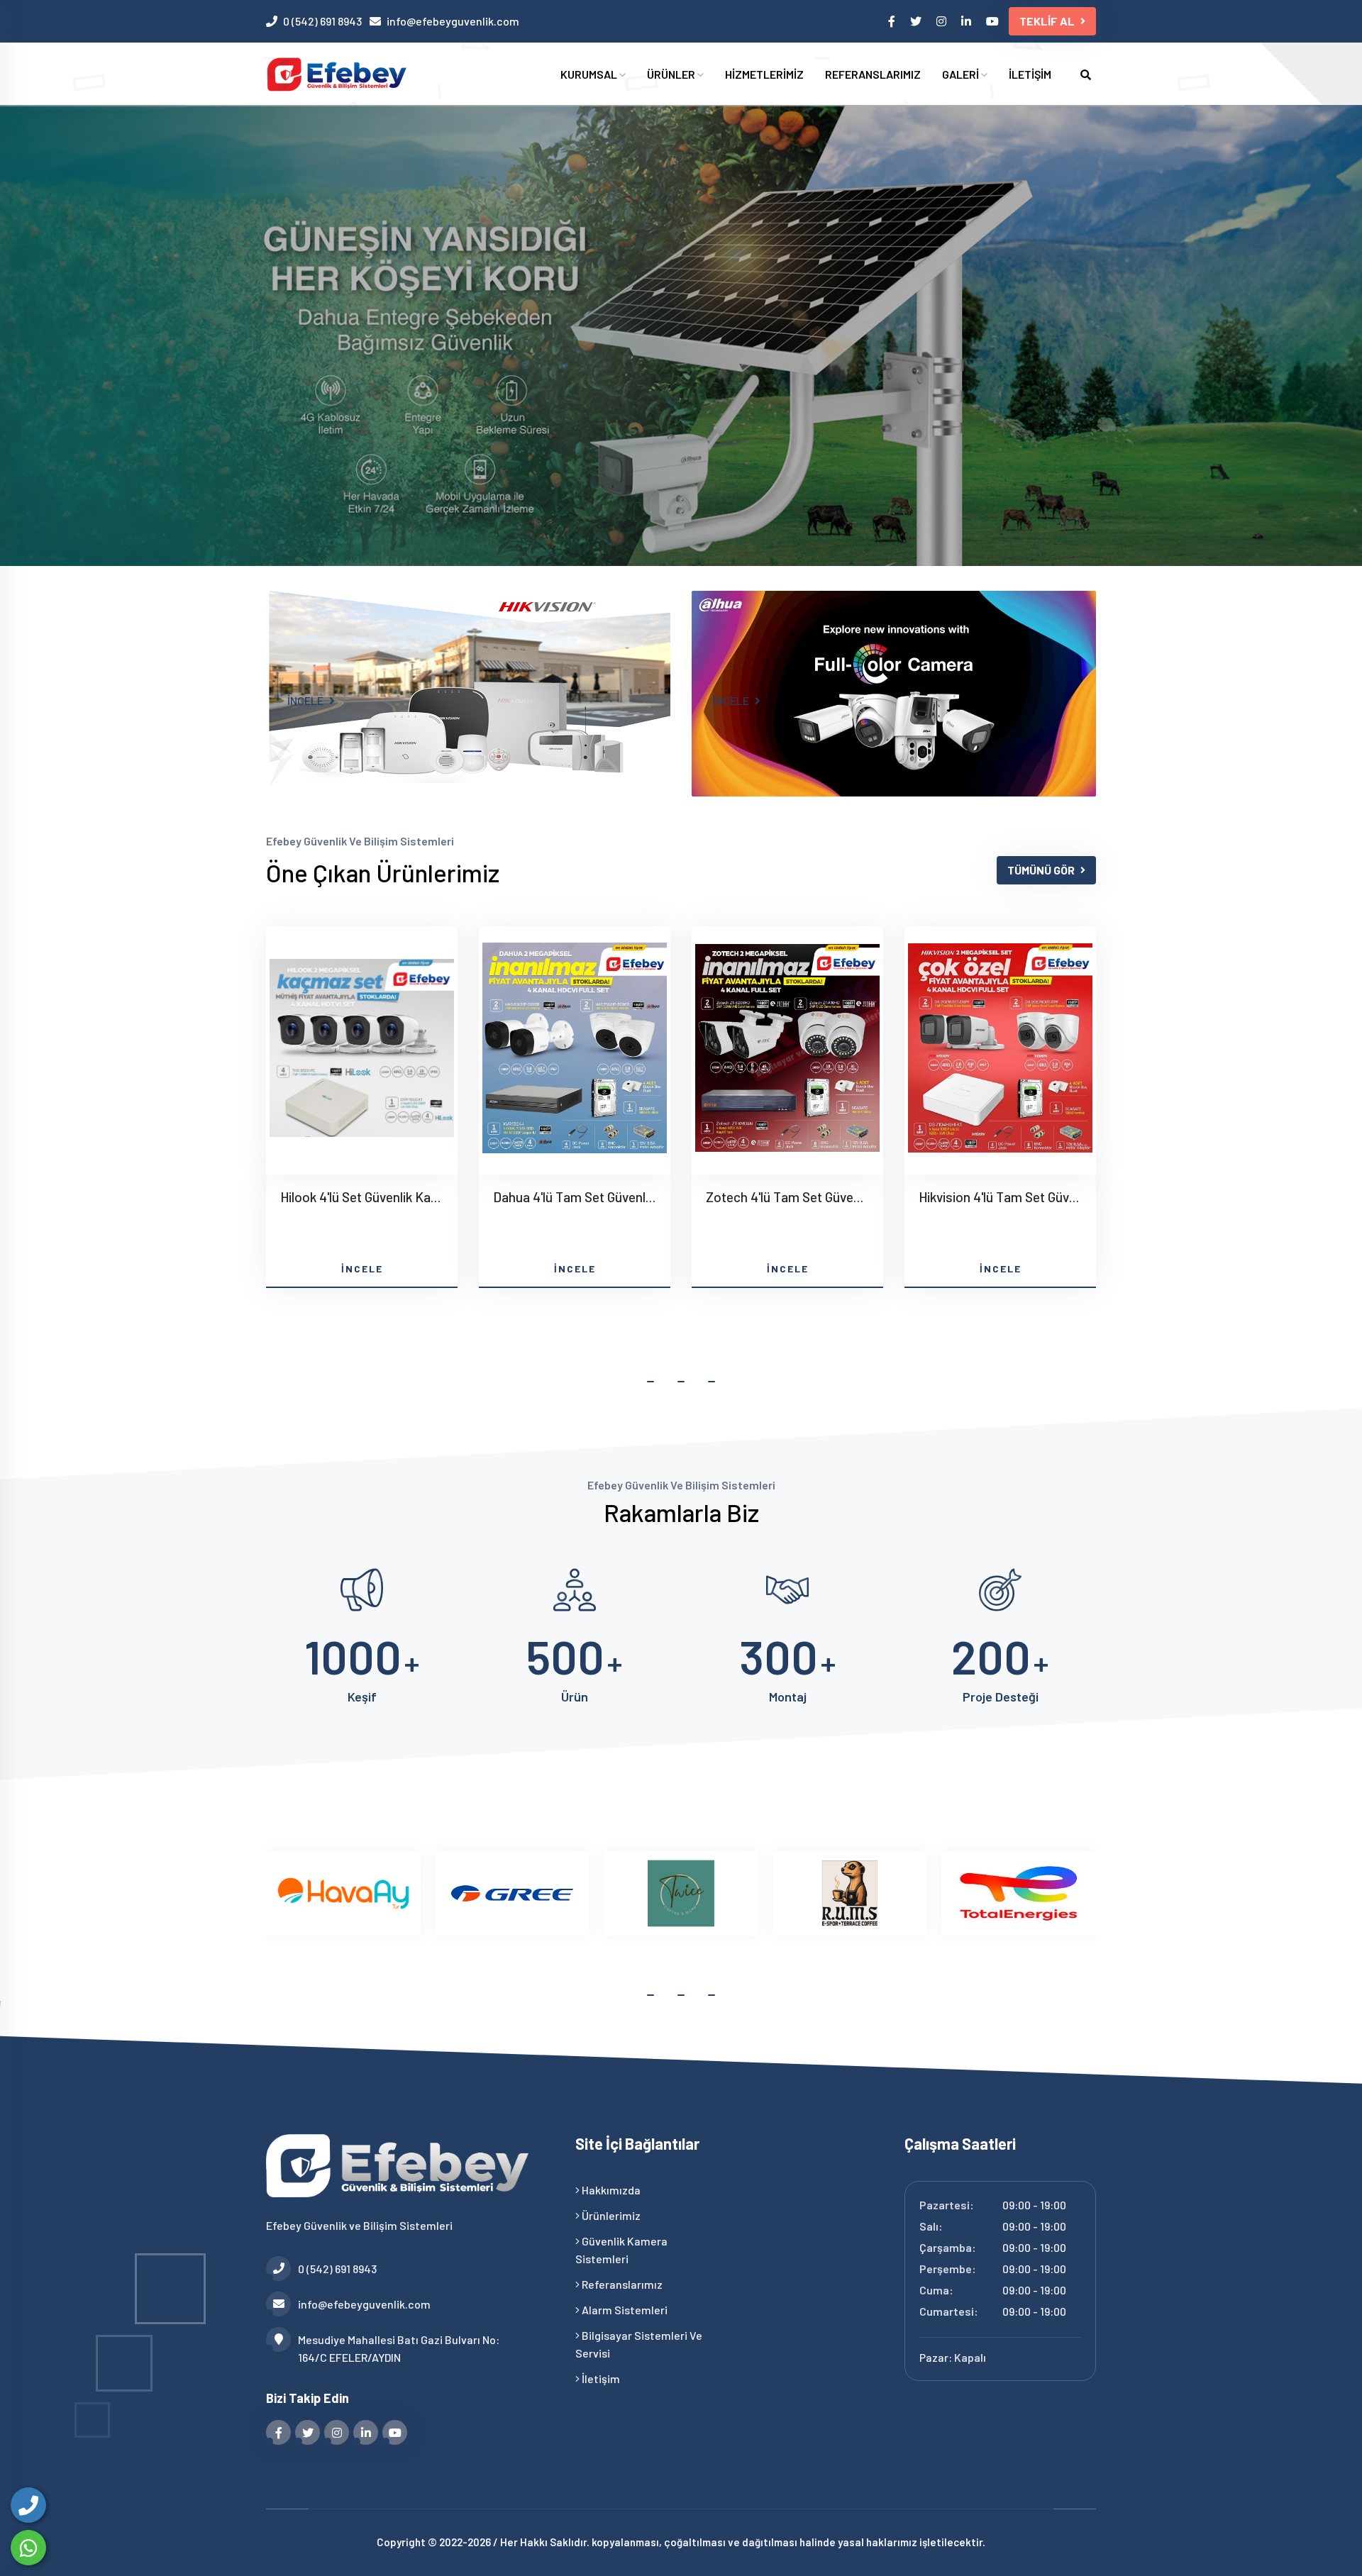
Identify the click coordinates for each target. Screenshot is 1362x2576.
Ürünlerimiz (610, 2215)
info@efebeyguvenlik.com (453, 21)
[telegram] (917, 21)
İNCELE (306, 700)
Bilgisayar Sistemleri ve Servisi (639, 2344)
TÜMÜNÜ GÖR (1041, 870)
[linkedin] (967, 21)
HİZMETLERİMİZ (764, 74)
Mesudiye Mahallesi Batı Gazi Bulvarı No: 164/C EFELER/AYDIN (399, 2348)
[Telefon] (28, 2505)
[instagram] (942, 21)
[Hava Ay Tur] (343, 1893)
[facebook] (893, 21)
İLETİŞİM (1030, 74)
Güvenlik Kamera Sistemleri (621, 2250)
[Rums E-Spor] (850, 1893)
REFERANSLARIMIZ (873, 74)
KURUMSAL (590, 74)
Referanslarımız (621, 2284)
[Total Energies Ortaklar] (1019, 1893)
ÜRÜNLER (672, 74)
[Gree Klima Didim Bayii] (512, 1893)
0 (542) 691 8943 (322, 21)
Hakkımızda (610, 2190)
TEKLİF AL (1047, 21)
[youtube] (993, 21)
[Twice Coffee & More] (681, 1893)
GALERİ (962, 74)
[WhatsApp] (28, 2548)
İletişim (600, 2378)
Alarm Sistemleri (624, 2310)
